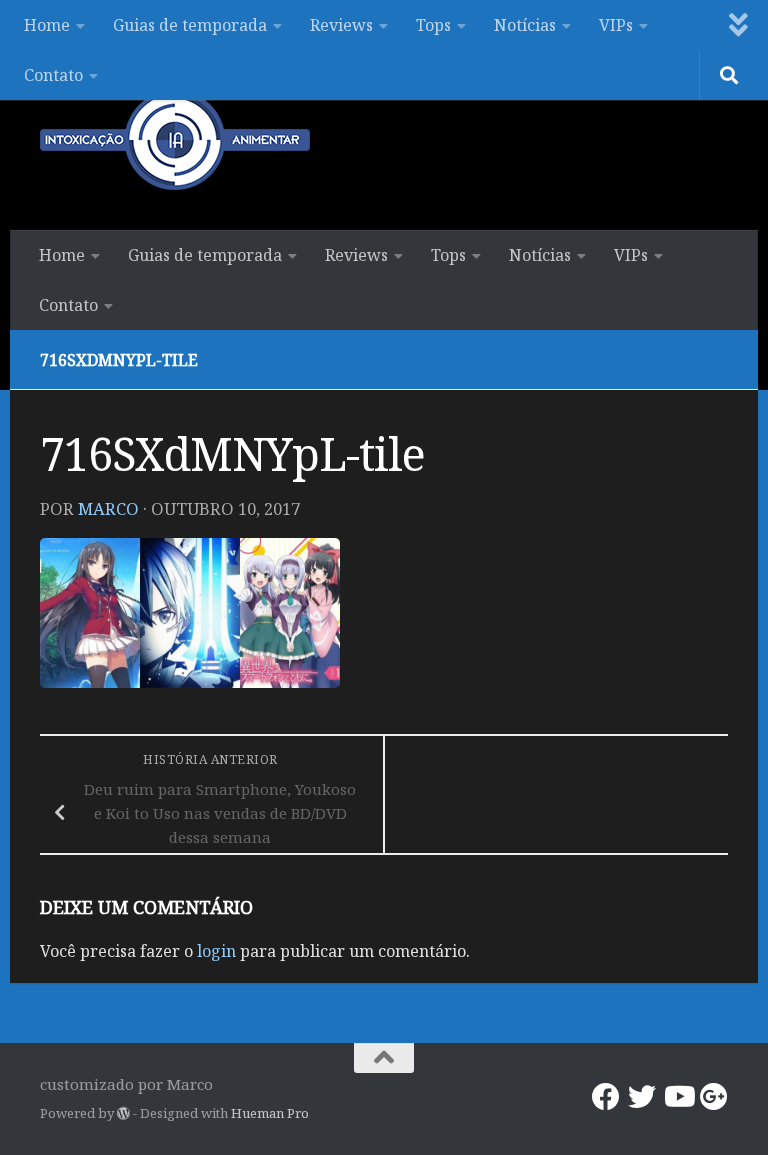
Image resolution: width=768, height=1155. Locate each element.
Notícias (525, 25)
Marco (108, 508)
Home (47, 25)
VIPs (616, 25)
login (216, 951)
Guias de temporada (190, 25)
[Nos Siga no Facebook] (606, 1097)
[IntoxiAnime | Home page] (175, 140)
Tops (433, 25)
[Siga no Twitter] (642, 1097)
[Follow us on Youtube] (678, 1097)
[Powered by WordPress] (123, 1113)
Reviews (341, 25)
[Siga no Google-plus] (714, 1097)
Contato (53, 75)
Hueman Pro (270, 1113)
